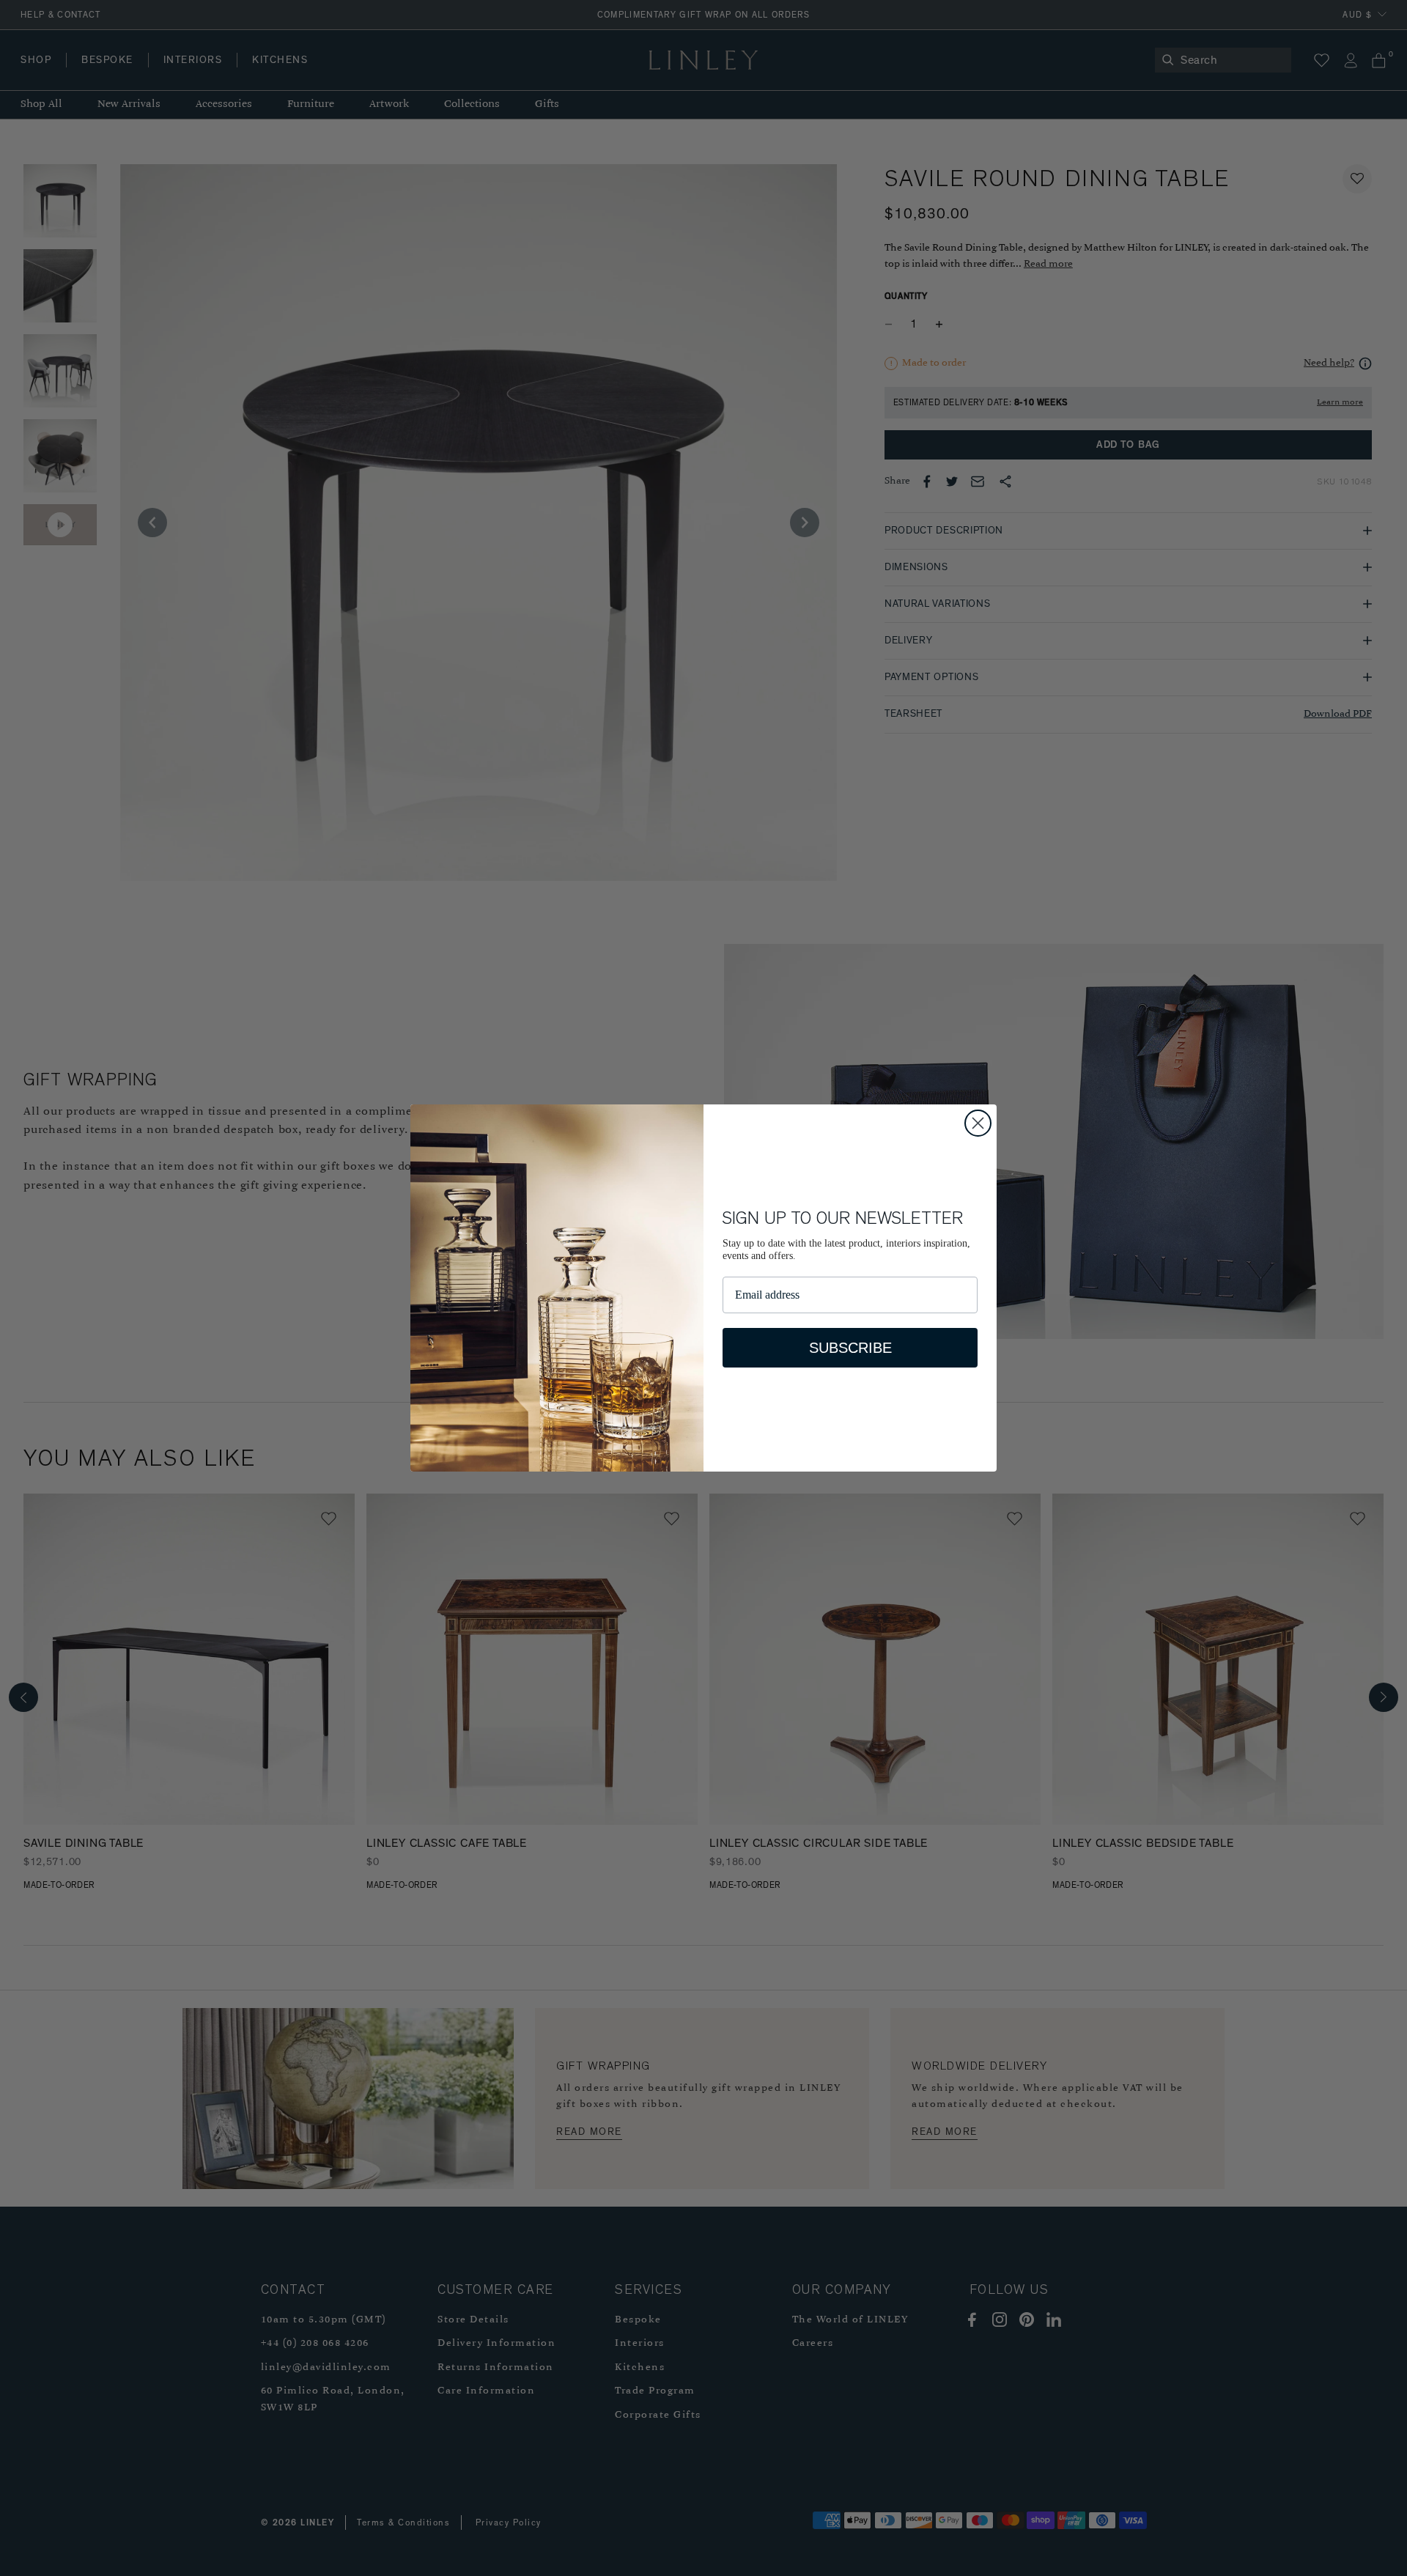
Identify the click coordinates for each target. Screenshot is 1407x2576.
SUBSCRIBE (850, 1348)
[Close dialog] (978, 1123)
